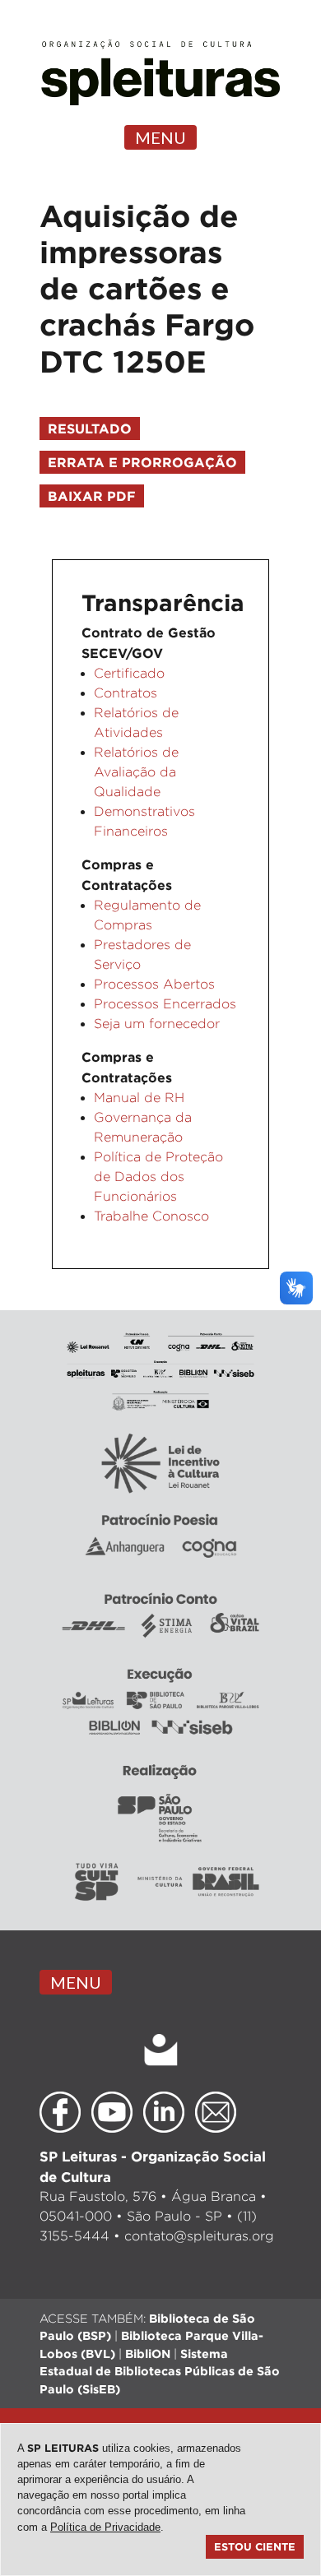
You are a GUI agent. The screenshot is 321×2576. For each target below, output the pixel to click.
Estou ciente (255, 2546)
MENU (160, 137)
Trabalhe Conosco (151, 1216)
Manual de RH (139, 1098)
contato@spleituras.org (199, 2236)
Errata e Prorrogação (142, 462)
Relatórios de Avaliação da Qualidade (136, 772)
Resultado (90, 429)
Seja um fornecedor (157, 1024)
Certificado (129, 673)
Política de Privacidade (105, 2527)
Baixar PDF (92, 496)
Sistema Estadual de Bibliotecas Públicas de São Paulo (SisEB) (160, 2371)
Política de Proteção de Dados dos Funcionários (158, 1177)
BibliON (148, 2354)
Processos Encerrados (165, 1004)
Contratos (126, 693)
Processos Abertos (154, 984)
